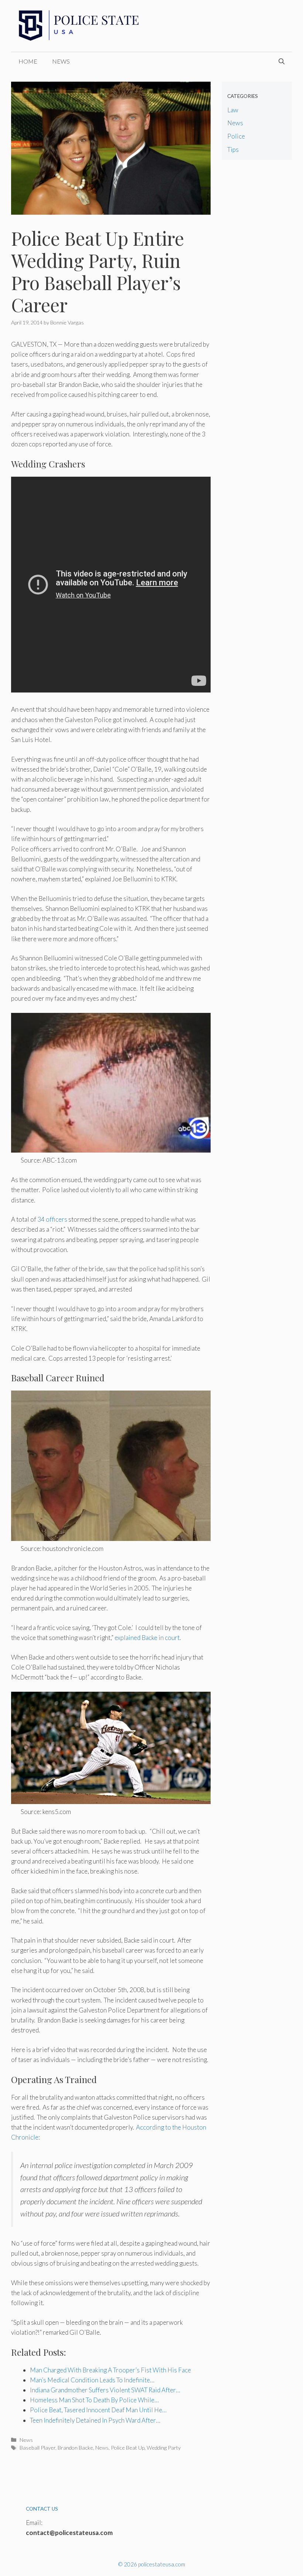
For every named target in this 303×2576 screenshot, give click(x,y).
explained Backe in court (147, 1638)
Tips (233, 149)
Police (236, 136)
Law (233, 110)
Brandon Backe (75, 2448)
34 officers (52, 1219)
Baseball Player (38, 2448)
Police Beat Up (128, 2448)
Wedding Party (164, 2448)
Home (28, 61)
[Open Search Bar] (282, 61)
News (61, 61)
